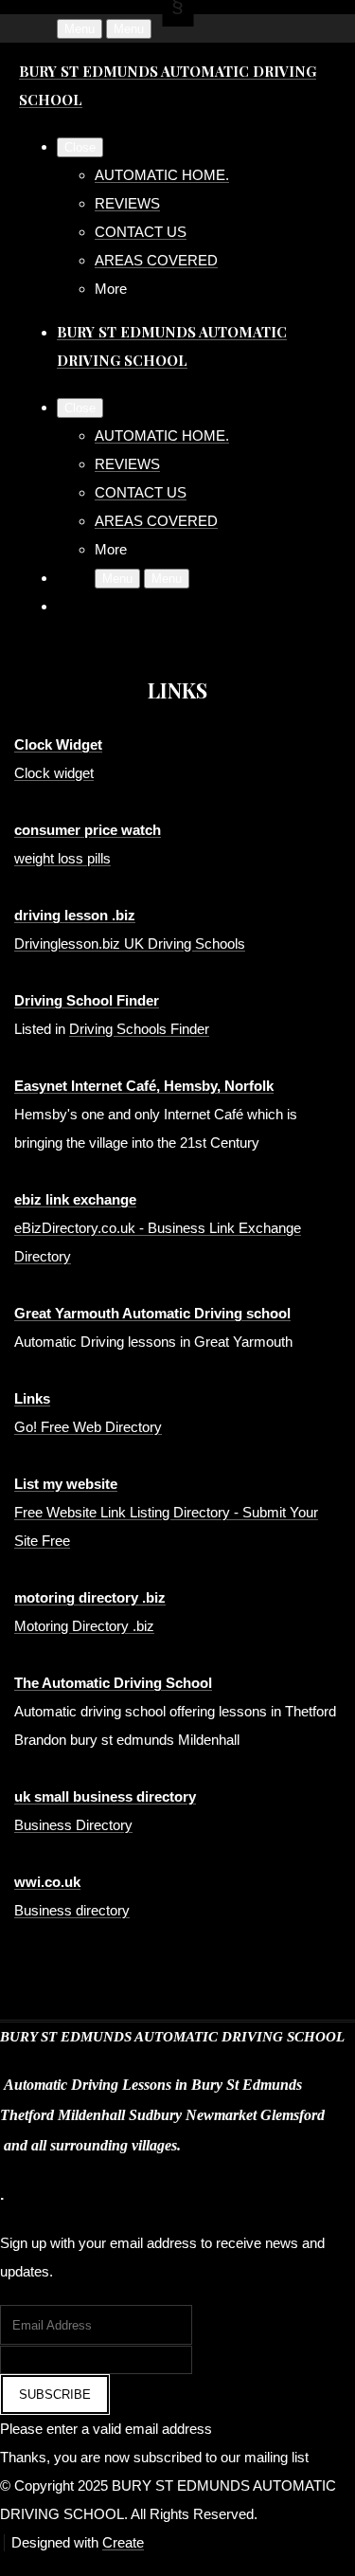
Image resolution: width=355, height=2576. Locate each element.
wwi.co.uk (47, 1882)
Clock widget (54, 773)
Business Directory (73, 1825)
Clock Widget (58, 744)
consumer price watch (88, 830)
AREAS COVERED (156, 260)
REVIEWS (127, 203)
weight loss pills (62, 858)
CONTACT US (141, 232)
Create (123, 2542)
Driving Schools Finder (139, 1029)
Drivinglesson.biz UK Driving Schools (130, 943)
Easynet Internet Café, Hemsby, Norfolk (144, 1086)
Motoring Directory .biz (84, 1626)
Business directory (72, 1910)
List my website (66, 1484)
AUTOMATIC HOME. (162, 175)
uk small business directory (105, 1796)
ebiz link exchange (75, 1199)
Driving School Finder (87, 1000)
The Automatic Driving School (113, 1683)
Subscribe (55, 2395)
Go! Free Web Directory (88, 1427)
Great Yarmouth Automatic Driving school (152, 1313)
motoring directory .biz (90, 1597)
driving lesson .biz (75, 915)
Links (32, 1398)
